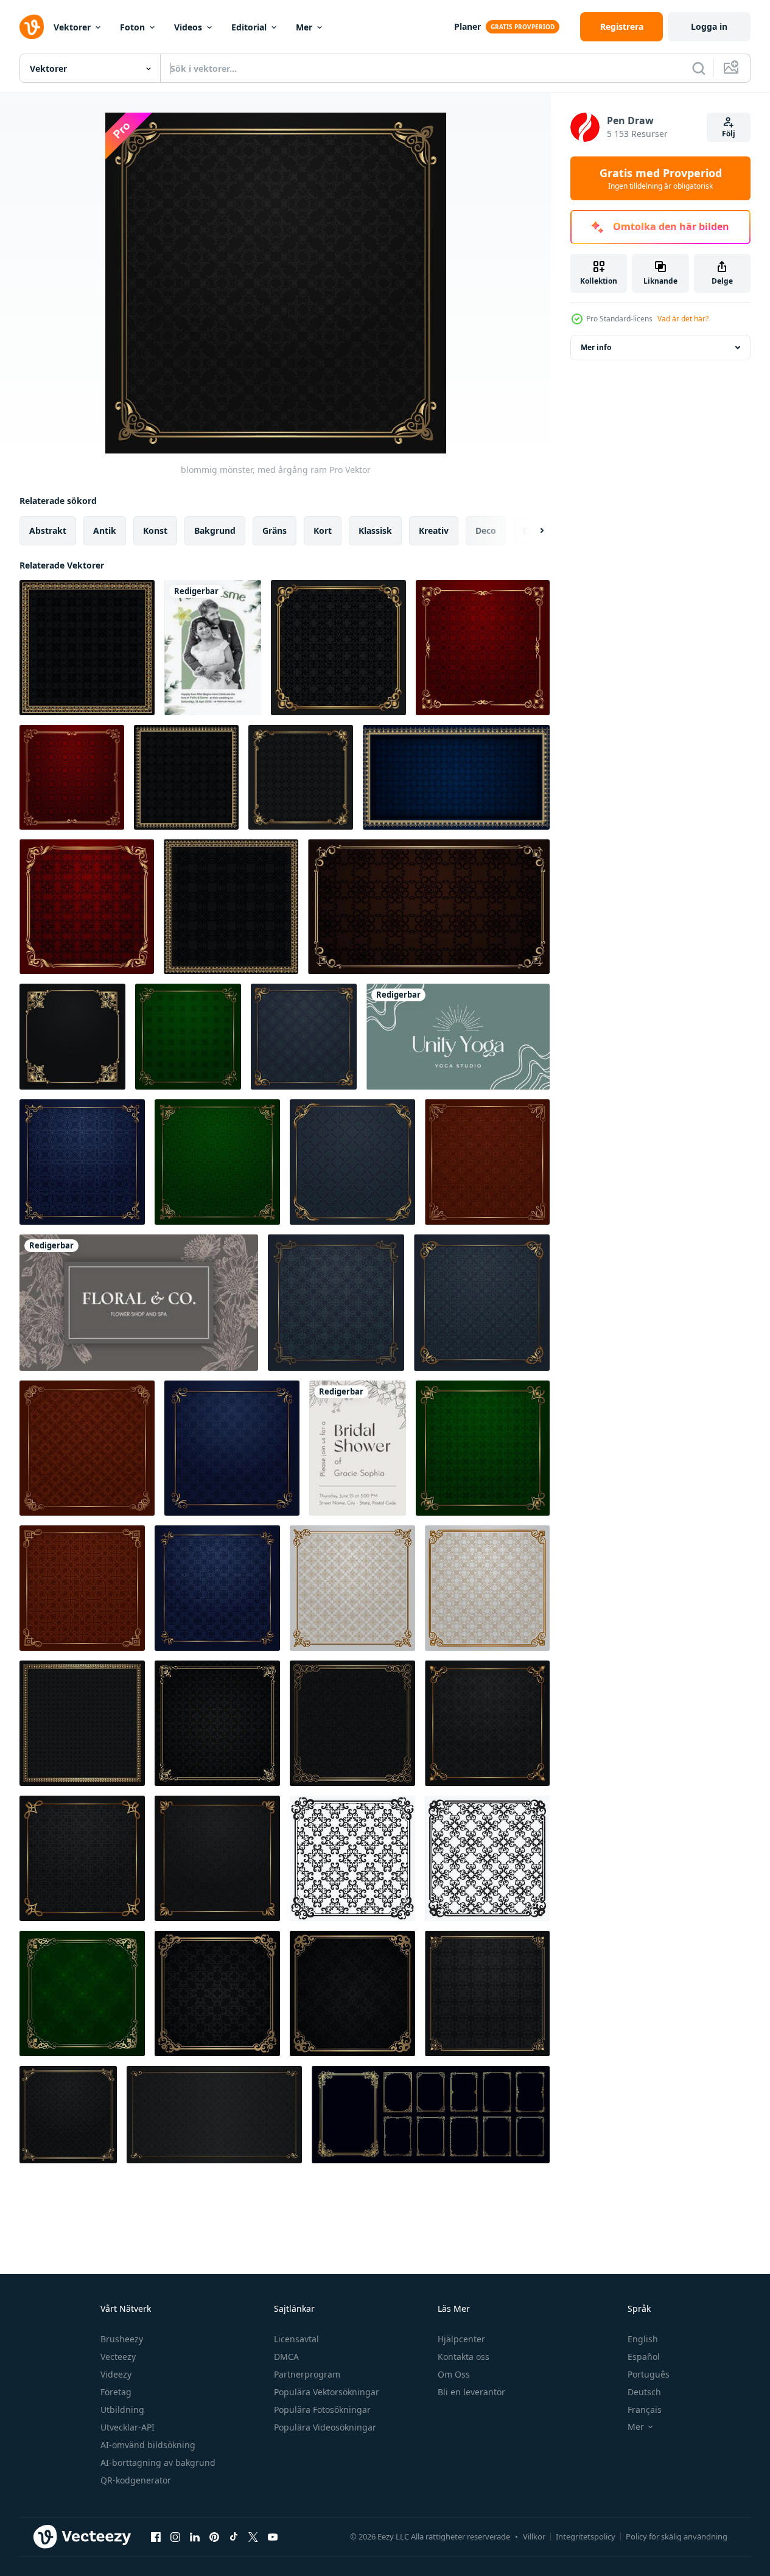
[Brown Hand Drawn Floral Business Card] (139, 1303)
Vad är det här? (683, 319)
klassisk (375, 530)
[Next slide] (531, 531)
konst (155, 530)
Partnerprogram (307, 2374)
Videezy (116, 2374)
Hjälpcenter (461, 2339)
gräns (275, 530)
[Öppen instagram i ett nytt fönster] (175, 2536)
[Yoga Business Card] (458, 1037)
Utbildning (122, 2410)
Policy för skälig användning (677, 2536)
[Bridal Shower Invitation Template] (358, 1448)
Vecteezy (118, 2357)
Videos (188, 27)
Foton (132, 27)
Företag (116, 2392)
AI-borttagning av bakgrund (158, 2462)
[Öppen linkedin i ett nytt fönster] (195, 2536)
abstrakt (48, 530)
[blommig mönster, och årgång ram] (217, 1723)
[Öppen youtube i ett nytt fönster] (273, 2536)
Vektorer (72, 27)
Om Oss (454, 2374)
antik (105, 530)
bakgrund (215, 530)
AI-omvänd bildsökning (148, 2445)
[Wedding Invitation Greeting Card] (213, 648)
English (643, 2339)
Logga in (709, 26)
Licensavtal (296, 2339)
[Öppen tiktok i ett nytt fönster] (234, 2536)
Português (649, 2374)
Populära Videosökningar (325, 2427)
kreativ (434, 530)
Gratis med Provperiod (661, 178)
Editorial (249, 27)
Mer (304, 27)
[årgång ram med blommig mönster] (456, 777)
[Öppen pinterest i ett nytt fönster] (214, 2536)
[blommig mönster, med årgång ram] (87, 648)
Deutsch (644, 2392)
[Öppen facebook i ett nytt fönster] (156, 2536)
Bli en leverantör (471, 2392)
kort (323, 530)
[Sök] (699, 68)
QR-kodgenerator (136, 2480)
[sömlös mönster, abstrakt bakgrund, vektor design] (352, 1858)
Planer (467, 26)
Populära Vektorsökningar (327, 2392)
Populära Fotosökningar (322, 2410)
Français (645, 2410)
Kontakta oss (464, 2357)
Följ (729, 134)
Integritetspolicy (586, 2536)
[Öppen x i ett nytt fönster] (253, 2536)
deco (486, 530)
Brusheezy (122, 2339)
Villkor (534, 2536)
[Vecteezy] (32, 27)
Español (644, 2357)
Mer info (596, 347)
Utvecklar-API (128, 2427)
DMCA (286, 2357)
